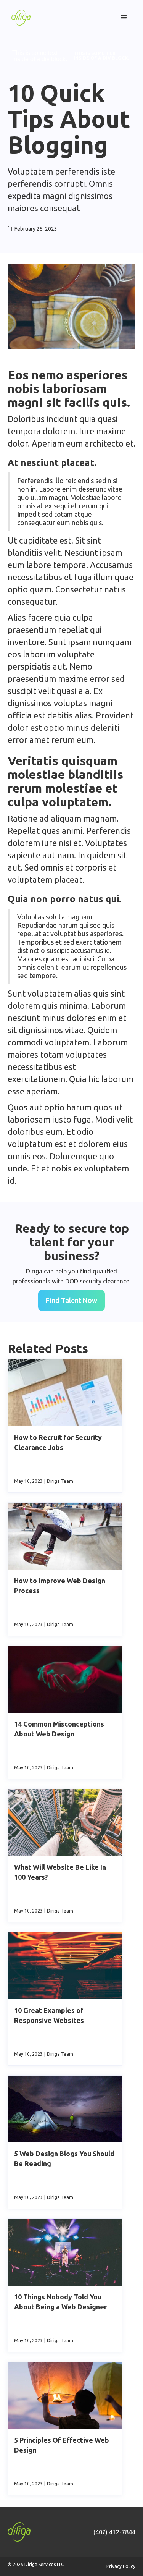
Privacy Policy (121, 2566)
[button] (124, 18)
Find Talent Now (71, 1300)
